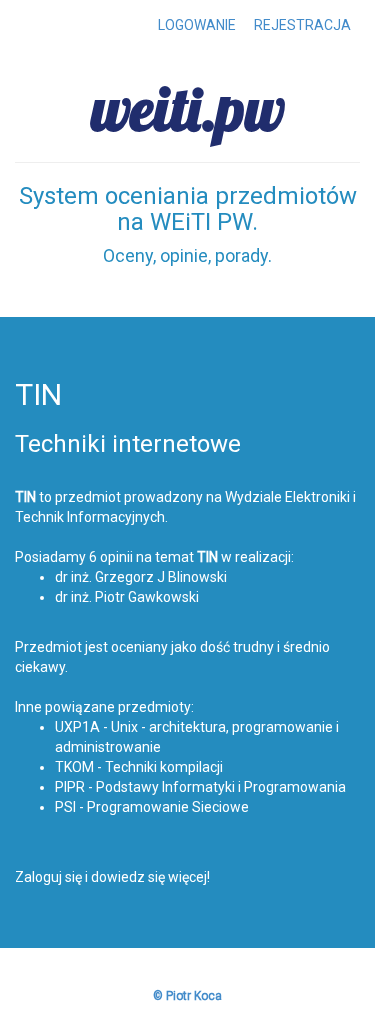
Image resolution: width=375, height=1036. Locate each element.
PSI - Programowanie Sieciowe (152, 807)
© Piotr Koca (187, 996)
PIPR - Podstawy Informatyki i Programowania (200, 787)
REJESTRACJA (302, 25)
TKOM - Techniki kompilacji (139, 767)
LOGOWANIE (197, 25)
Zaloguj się (48, 877)
